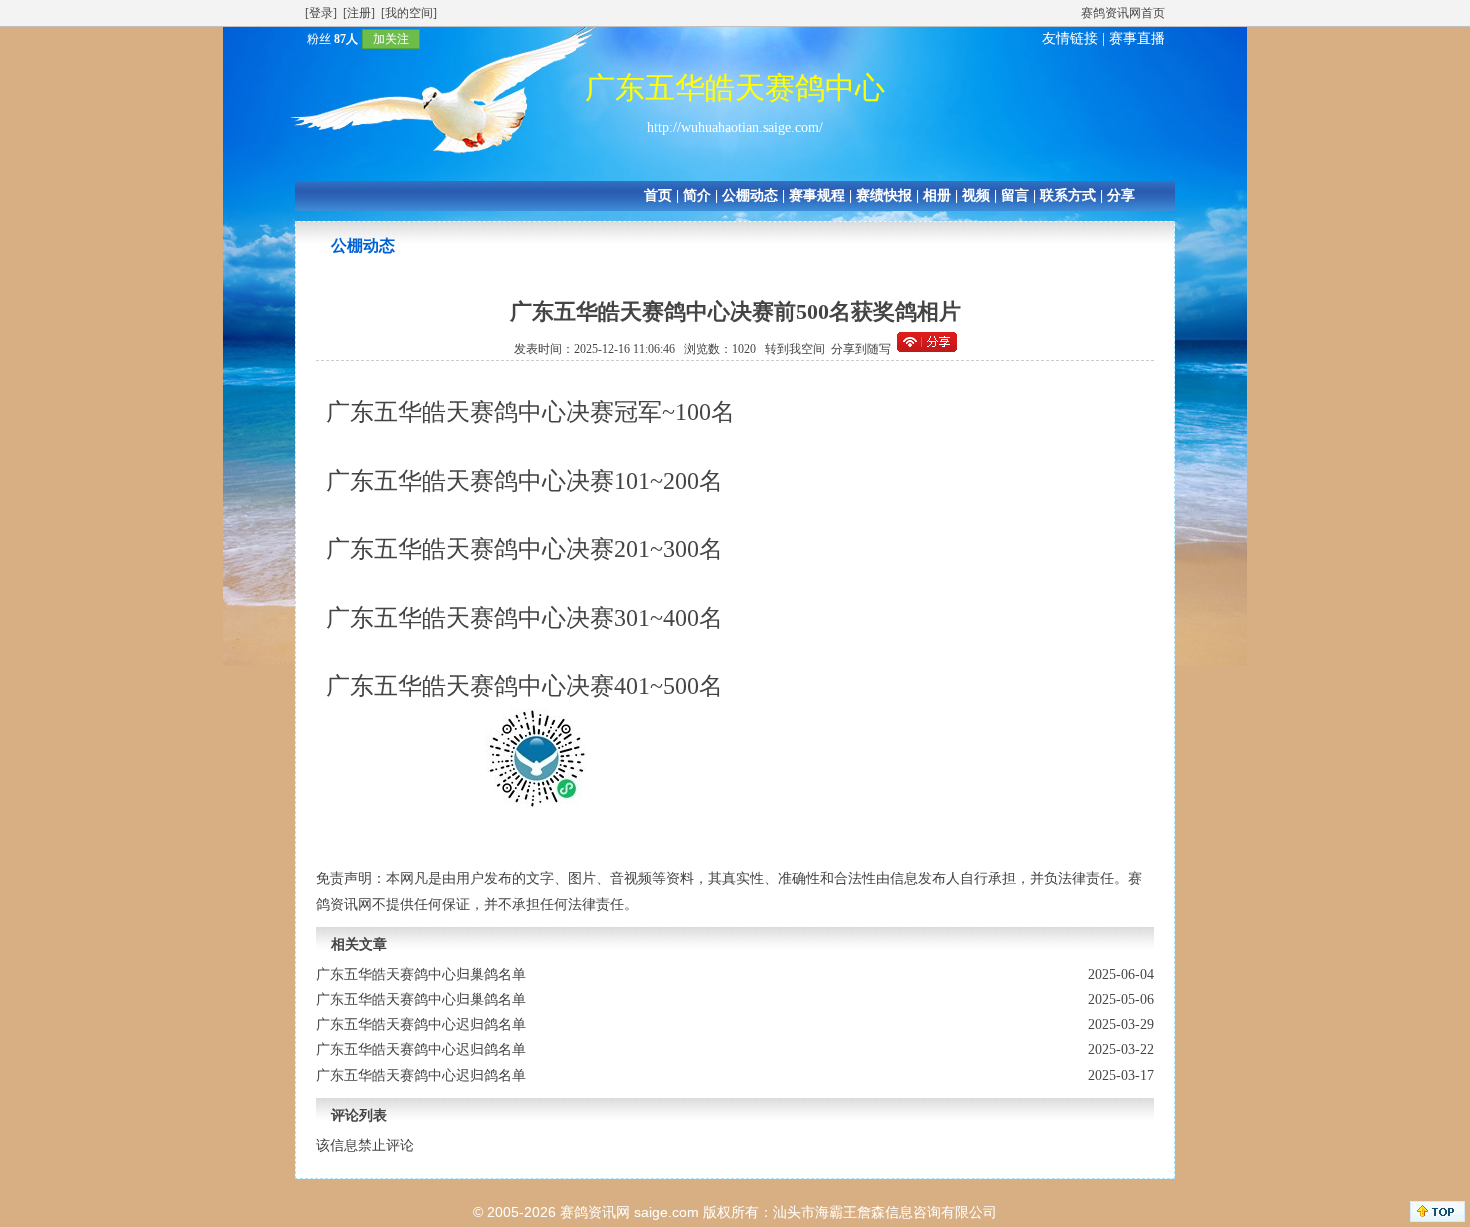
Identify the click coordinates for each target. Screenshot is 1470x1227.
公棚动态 (750, 195)
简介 (697, 195)
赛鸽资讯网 (595, 1212)
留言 (1015, 195)
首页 (658, 195)
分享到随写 (861, 349)
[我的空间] (409, 13)
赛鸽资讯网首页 (1123, 13)
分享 (1121, 195)
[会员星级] (299, 38)
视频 (976, 195)
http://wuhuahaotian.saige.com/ (735, 127)
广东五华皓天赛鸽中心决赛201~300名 (524, 549)
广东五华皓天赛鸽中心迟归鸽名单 (421, 1024)
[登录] (321, 13)
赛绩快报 (884, 195)
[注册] (359, 13)
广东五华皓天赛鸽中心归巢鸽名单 (421, 974)
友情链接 (1070, 38)
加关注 (391, 39)
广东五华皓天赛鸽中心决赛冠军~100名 (530, 412)
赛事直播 (1137, 38)
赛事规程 (817, 195)
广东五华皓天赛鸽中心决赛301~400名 (524, 618)
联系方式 (1068, 195)
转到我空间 (795, 349)
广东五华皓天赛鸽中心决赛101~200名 (524, 481)
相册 (937, 195)
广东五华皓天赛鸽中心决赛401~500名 (524, 686)
